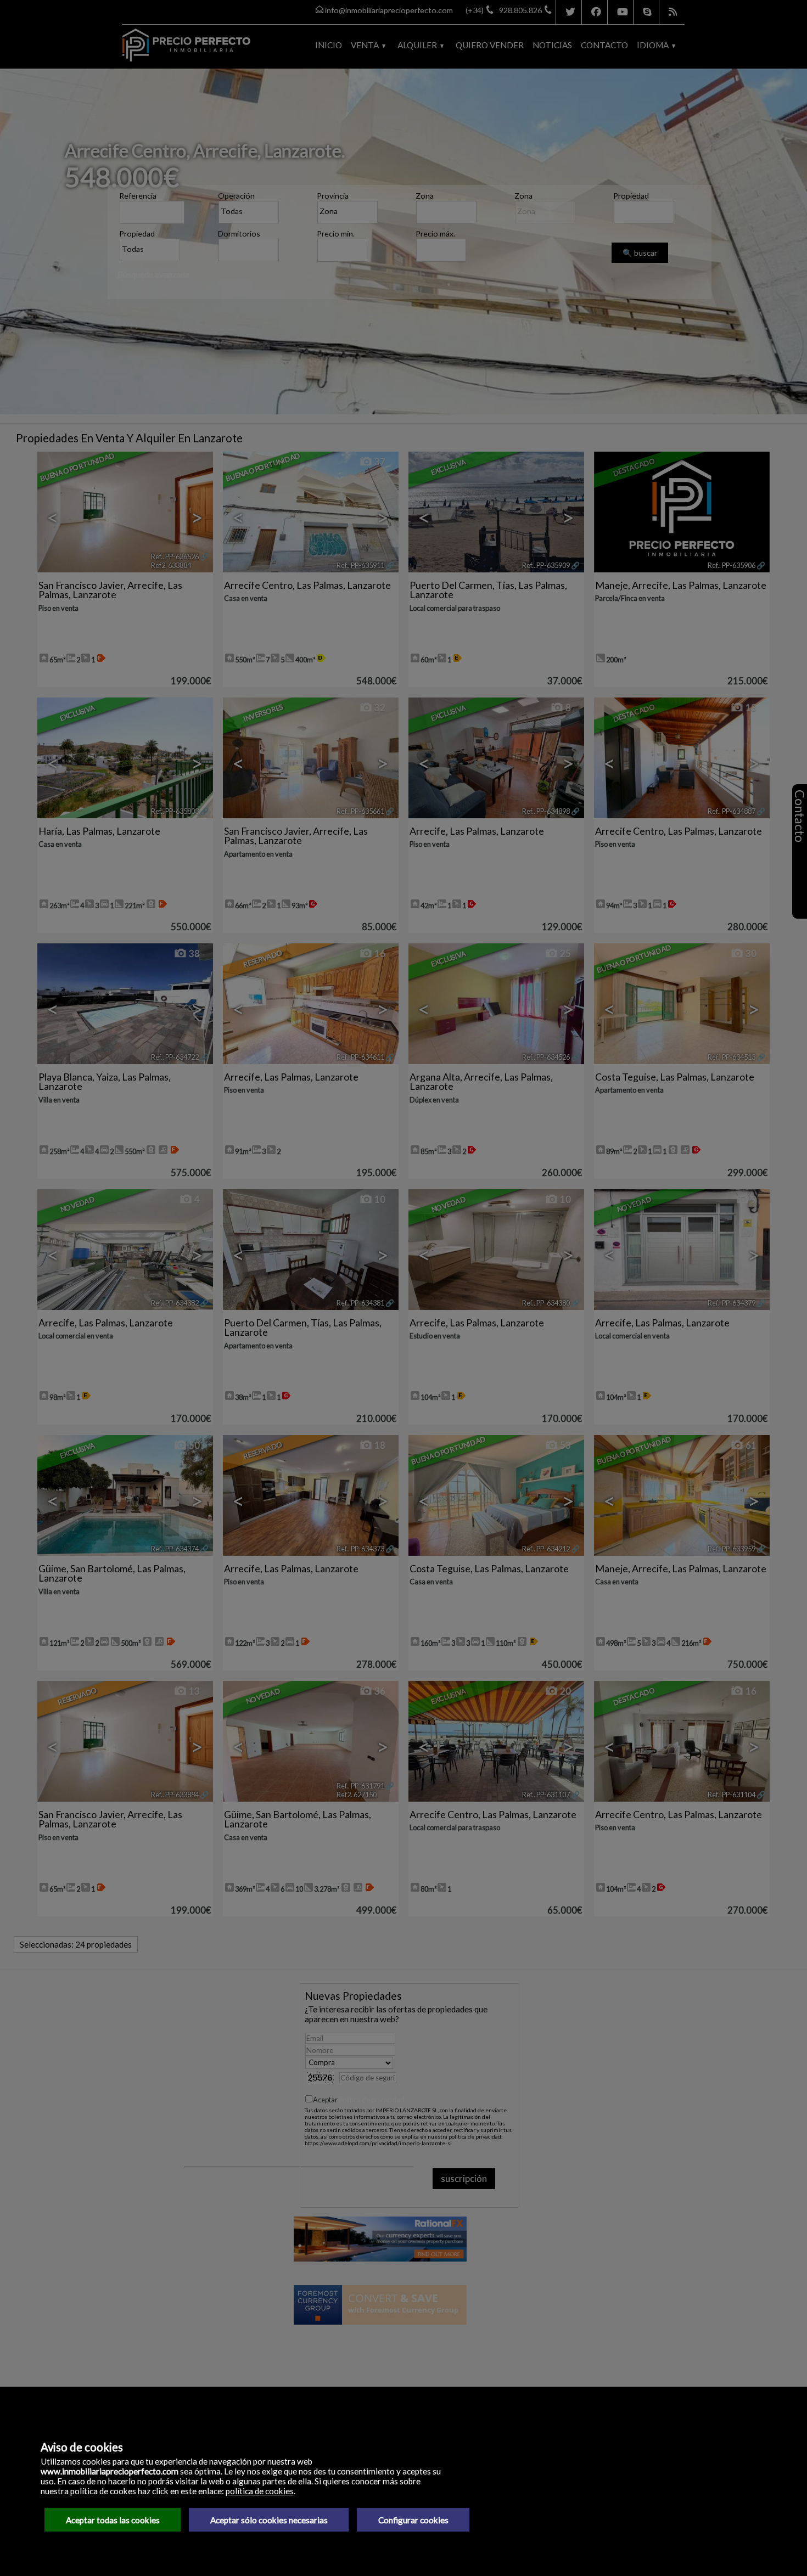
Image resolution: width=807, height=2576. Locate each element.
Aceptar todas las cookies (113, 2520)
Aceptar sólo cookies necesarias (269, 2520)
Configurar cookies (413, 2520)
